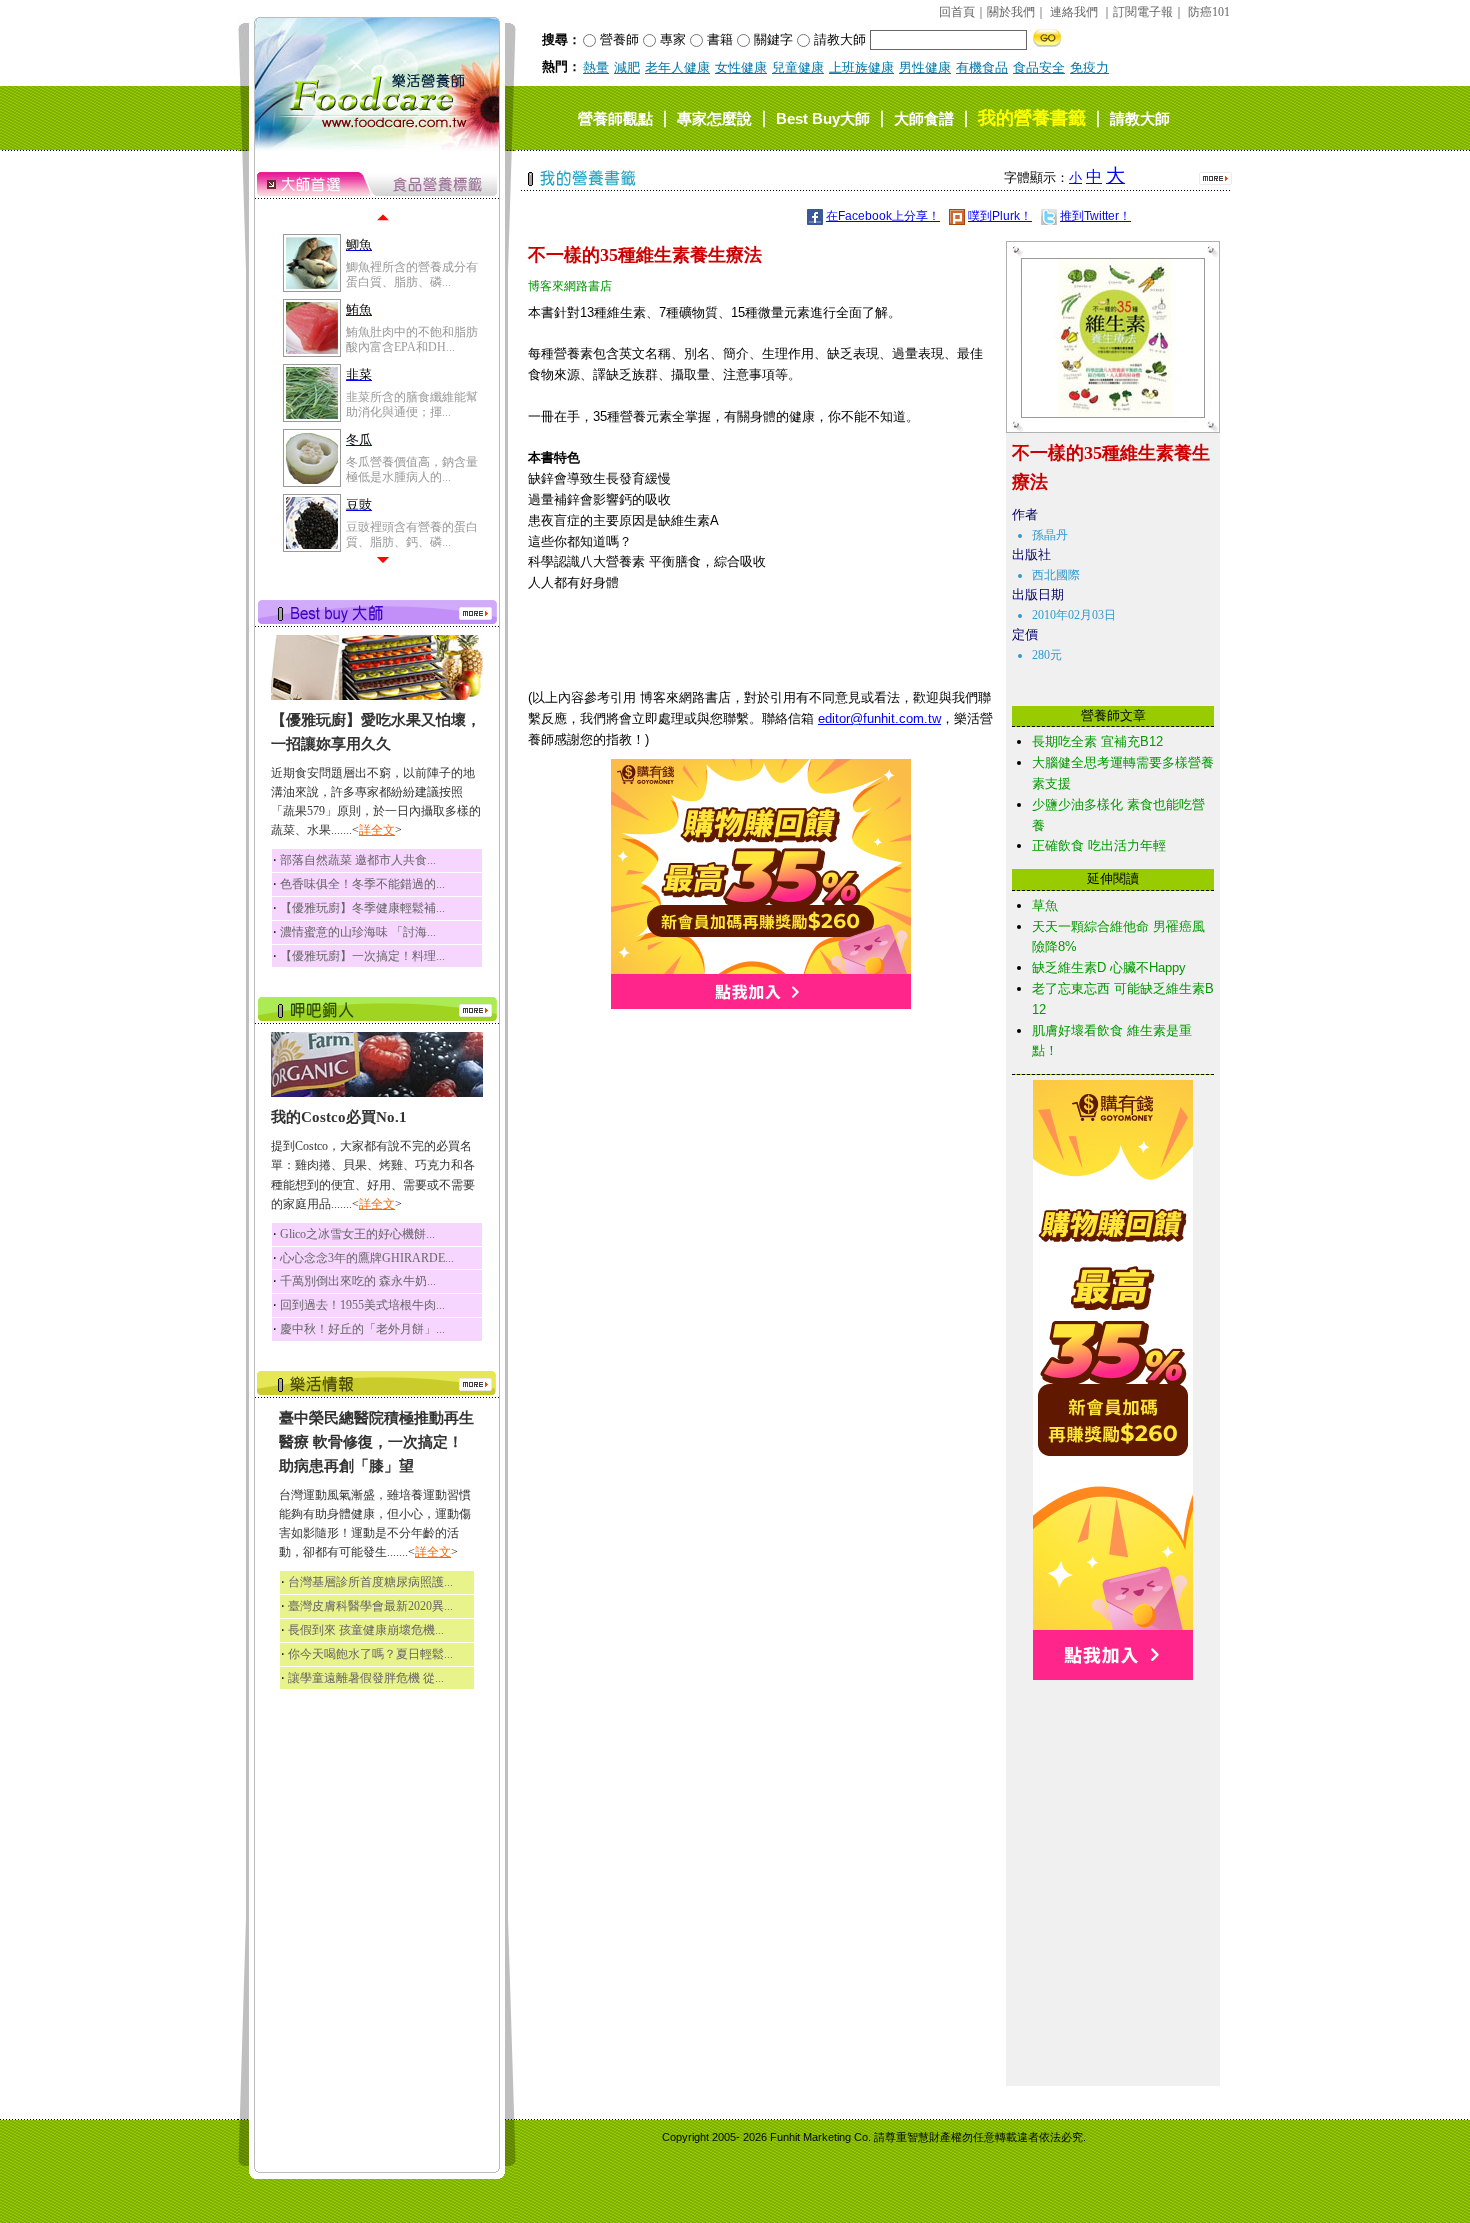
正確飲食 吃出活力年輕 (1099, 845)
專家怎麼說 (714, 118)
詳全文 (377, 830)
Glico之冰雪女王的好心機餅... (357, 1234)
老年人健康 (677, 67)
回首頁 (957, 12)
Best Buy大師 (823, 118)
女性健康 (741, 67)
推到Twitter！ (1095, 216)
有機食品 (982, 67)
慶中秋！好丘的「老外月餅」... (362, 1329)
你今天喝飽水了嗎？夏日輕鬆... (370, 1654)
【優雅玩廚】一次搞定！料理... (362, 956)
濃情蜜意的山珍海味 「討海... (358, 932)
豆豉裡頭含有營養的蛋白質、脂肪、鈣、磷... (412, 534)
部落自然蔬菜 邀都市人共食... (358, 860)
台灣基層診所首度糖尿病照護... (370, 1582)
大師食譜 (924, 118)
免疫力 (1089, 67)
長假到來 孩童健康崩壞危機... (366, 1630)
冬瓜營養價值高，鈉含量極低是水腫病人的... (412, 469)
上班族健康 (861, 67)
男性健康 (925, 67)
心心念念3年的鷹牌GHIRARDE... (367, 1258)
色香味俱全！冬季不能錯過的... (362, 884)
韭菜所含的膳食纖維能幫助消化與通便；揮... (412, 404)
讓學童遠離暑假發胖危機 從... (366, 1678)
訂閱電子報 (1143, 12)
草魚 (1045, 905)
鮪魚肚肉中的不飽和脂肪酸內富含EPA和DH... (412, 339)
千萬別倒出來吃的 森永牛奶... (358, 1281)
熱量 (596, 67)
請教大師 (1140, 118)
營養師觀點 (615, 118)
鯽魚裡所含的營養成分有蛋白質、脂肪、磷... (412, 274)
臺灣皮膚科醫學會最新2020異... (370, 1606)
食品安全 (1039, 67)
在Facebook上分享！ (883, 216)
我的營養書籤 (1032, 118)
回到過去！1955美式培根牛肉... (362, 1305)
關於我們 (1011, 12)
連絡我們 (1074, 12)
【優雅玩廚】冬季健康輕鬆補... (362, 908)
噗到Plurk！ (1000, 216)
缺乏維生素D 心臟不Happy (1109, 967)
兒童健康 (798, 67)
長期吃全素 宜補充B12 (1097, 741)
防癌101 (1209, 12)
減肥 (627, 67)
